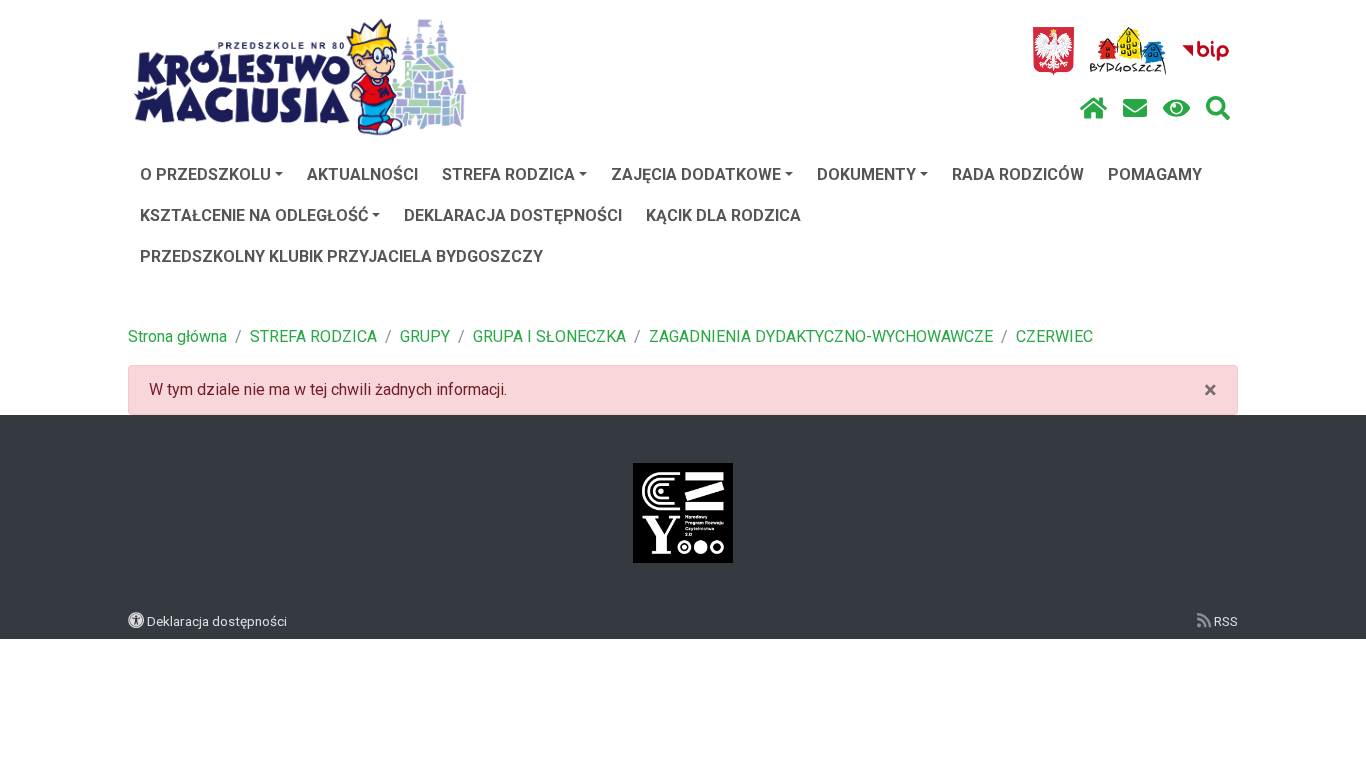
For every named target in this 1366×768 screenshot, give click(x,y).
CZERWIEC (1054, 336)
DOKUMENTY (866, 174)
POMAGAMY (1155, 174)
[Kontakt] (1135, 109)
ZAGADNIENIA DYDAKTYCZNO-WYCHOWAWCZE (821, 336)
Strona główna (177, 336)
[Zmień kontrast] (1176, 109)
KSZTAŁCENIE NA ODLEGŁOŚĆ (254, 215)
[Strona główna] (1093, 109)
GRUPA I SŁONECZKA (549, 336)
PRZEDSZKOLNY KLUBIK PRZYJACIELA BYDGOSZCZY (341, 256)
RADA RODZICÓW (1018, 174)
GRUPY (425, 336)
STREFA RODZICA (508, 174)
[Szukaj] (1218, 109)
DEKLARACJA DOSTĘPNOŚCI (513, 215)
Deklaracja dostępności (217, 621)
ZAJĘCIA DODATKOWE (696, 174)
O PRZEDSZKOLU (205, 174)
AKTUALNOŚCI (362, 174)
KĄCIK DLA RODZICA (723, 215)
